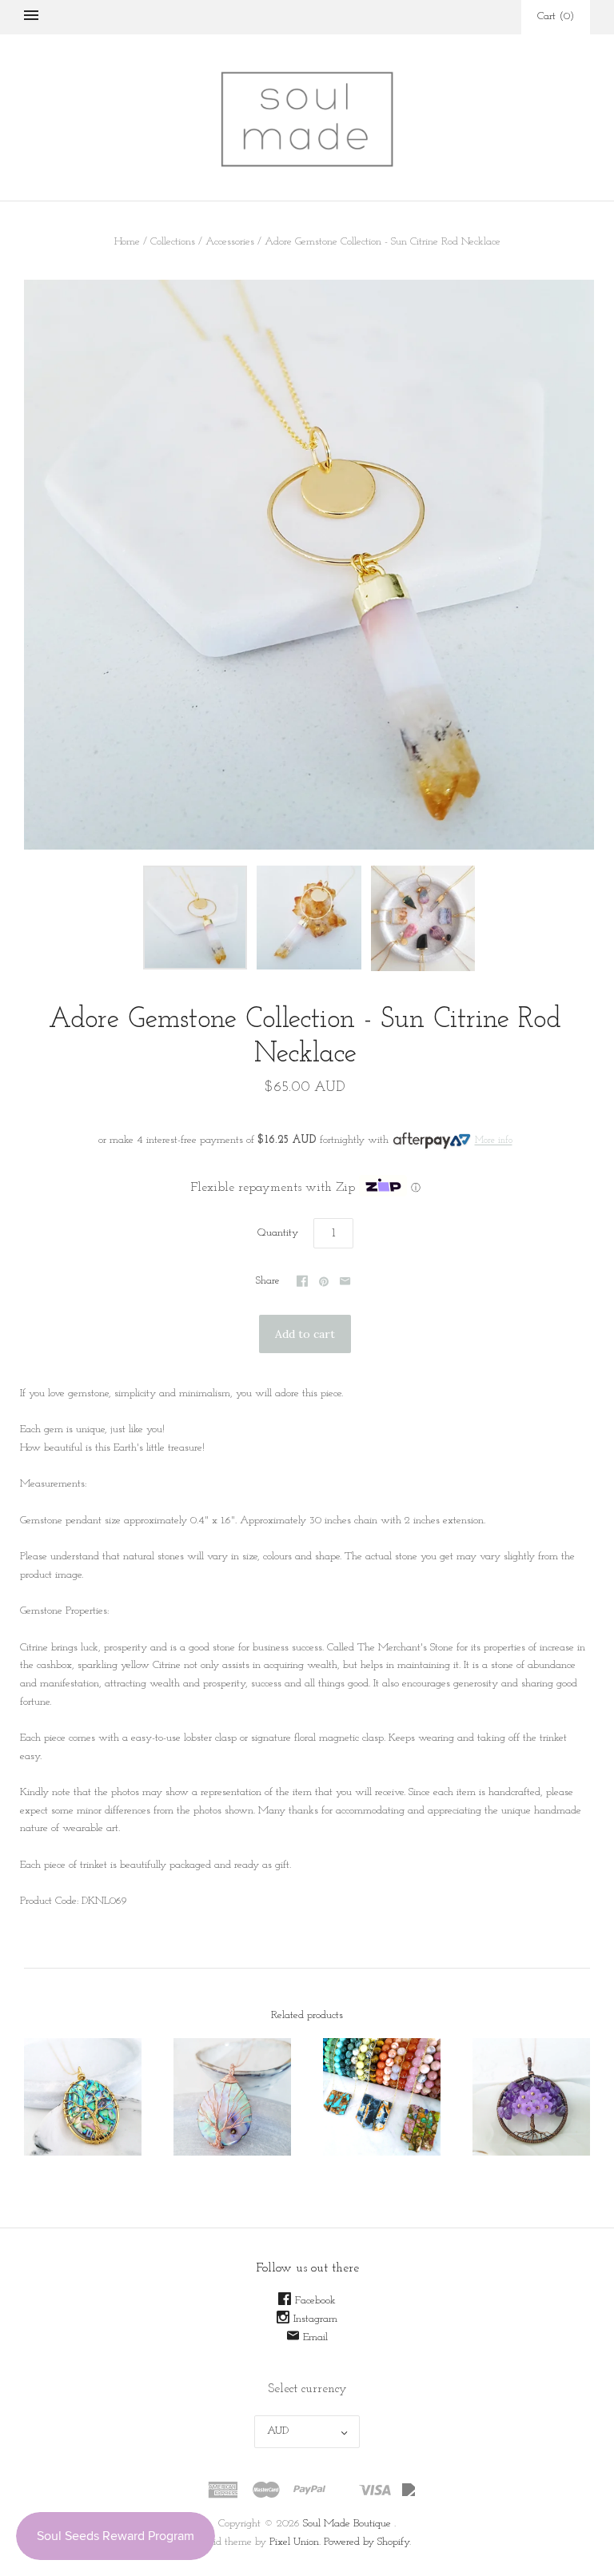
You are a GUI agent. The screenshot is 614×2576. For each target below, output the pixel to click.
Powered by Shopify (367, 2542)
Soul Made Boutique (347, 2524)
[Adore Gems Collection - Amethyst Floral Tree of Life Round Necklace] (531, 2097)
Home (127, 242)
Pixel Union (294, 2542)
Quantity (278, 1233)
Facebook (315, 2301)
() (556, 16)
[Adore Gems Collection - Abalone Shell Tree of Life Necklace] (83, 2097)
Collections (173, 242)
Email (315, 2337)
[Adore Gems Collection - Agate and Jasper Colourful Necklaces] (382, 2097)
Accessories (230, 242)
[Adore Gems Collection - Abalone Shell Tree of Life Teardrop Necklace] (232, 2097)
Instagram (315, 2319)
